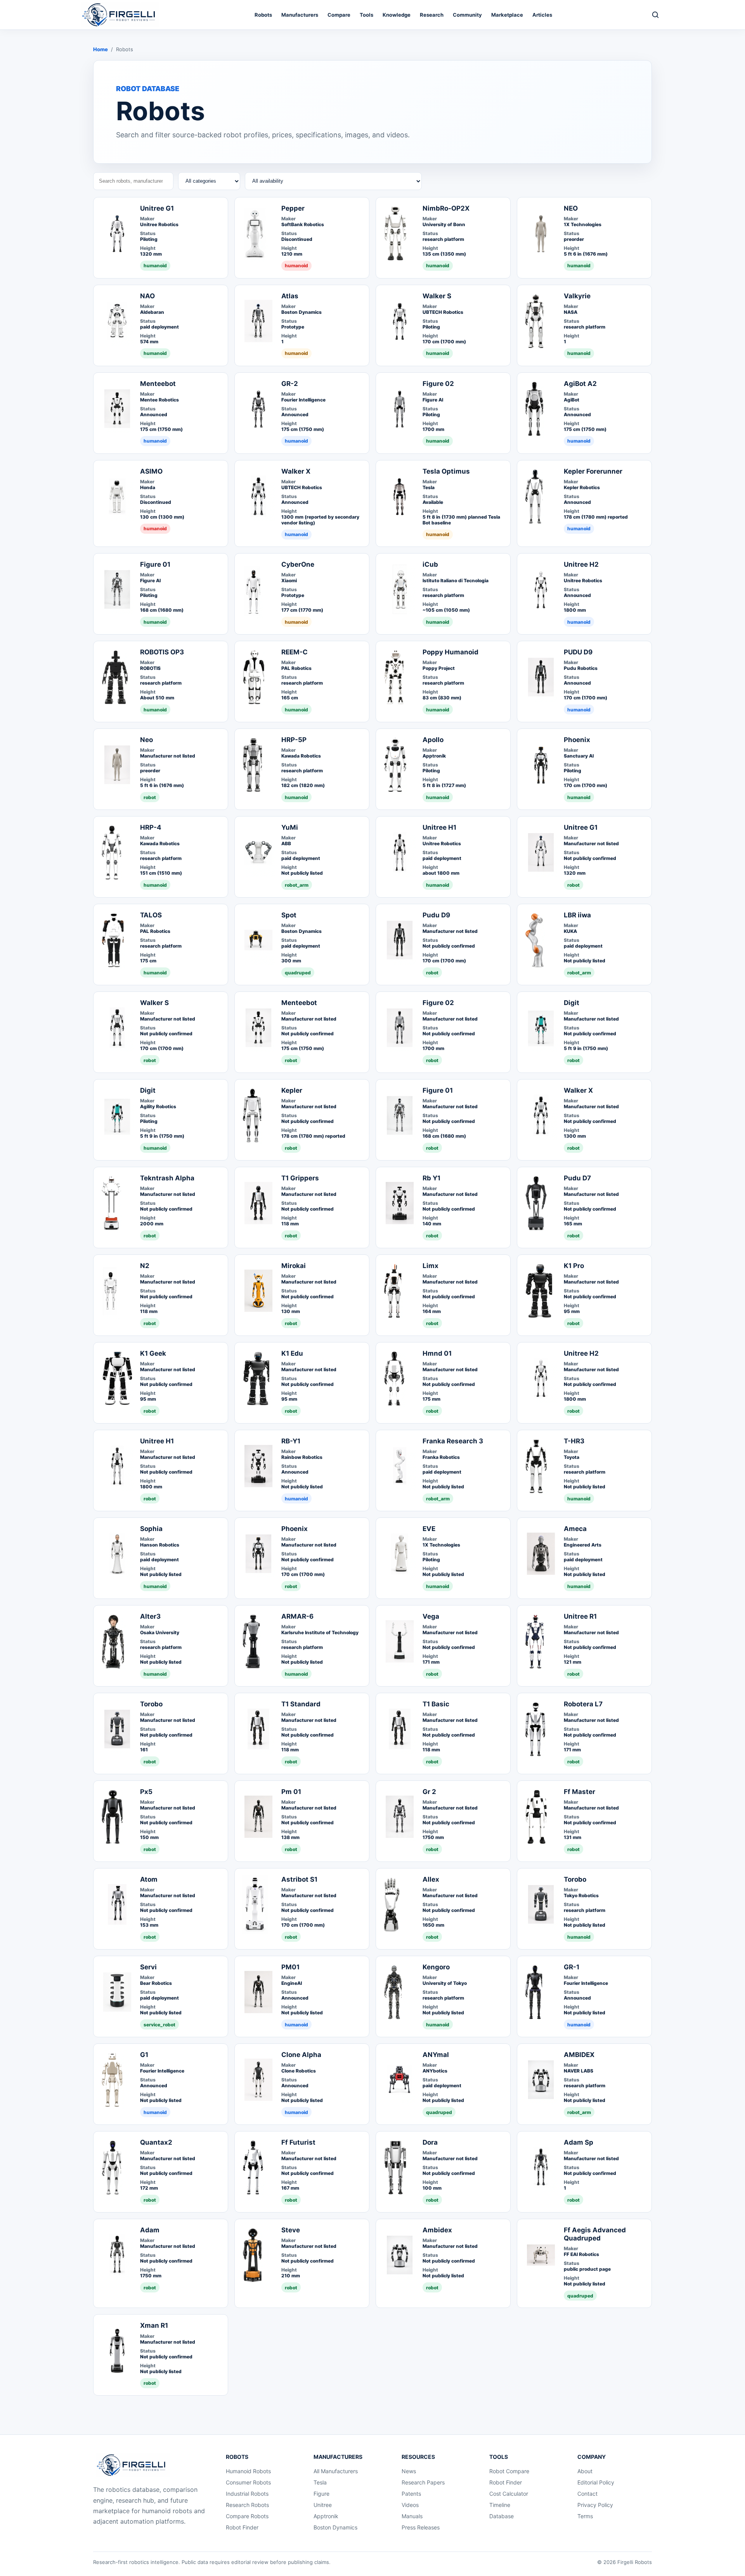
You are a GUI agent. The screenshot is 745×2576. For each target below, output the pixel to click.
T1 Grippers (300, 1178)
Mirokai (294, 1266)
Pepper (293, 208)
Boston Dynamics (335, 2527)
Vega (431, 1616)
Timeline (500, 2505)
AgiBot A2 (580, 384)
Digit (572, 1003)
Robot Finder (242, 2527)
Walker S (437, 296)
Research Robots (247, 2505)
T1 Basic (436, 1704)
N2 (145, 1266)
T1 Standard (301, 1704)
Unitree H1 (439, 827)
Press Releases (421, 2527)
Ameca (575, 1529)
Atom (149, 1879)
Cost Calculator (509, 2494)
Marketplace (507, 15)
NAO (147, 296)
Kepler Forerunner (593, 471)
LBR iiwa (577, 915)
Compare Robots (247, 2516)
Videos (410, 2505)
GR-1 (572, 1967)
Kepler (292, 1090)
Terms (585, 2516)
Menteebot (158, 384)
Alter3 (150, 1616)
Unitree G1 (157, 208)
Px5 (146, 1792)
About (585, 2471)
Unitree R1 (580, 1616)
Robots (263, 15)
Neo (146, 740)
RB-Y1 (291, 1441)
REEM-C (295, 652)
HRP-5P (294, 740)
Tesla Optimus (446, 471)
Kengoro (436, 1967)
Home (100, 49)
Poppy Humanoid (450, 652)
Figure (321, 2494)
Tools (366, 15)
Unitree (323, 2505)
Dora (430, 2142)
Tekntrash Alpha (167, 1178)
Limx (431, 1266)
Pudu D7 (577, 1178)
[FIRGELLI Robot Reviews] (120, 15)
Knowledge (397, 15)
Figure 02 (438, 384)
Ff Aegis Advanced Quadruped (595, 2234)
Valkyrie (577, 296)
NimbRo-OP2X (446, 208)
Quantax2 (156, 2142)
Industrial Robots (247, 2494)
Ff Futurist (298, 2142)
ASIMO (151, 471)
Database (502, 2516)
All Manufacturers (336, 2471)
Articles (542, 15)
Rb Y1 (431, 1178)
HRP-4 (151, 827)
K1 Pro (574, 1266)
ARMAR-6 (297, 1616)
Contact (587, 2494)
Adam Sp (579, 2142)
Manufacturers (300, 15)
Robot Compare (509, 2471)
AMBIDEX (579, 2055)
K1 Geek (153, 1353)
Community (467, 15)
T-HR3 (574, 1441)
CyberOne (298, 564)
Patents (411, 2494)
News (409, 2471)
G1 (144, 2055)
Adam (150, 2230)
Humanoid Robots (248, 2471)
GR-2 (290, 384)
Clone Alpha (301, 2055)
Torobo (151, 1704)
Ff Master (580, 1792)
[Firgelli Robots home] (133, 2465)
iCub (430, 564)
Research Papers (423, 2482)
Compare (339, 15)
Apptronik (326, 2516)
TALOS (151, 915)
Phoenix (577, 740)
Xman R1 (154, 2325)
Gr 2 (429, 1792)
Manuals (412, 2516)
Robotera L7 (583, 1704)
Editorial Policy (596, 2482)
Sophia (151, 1529)
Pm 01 (291, 1792)
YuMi (290, 827)
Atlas (290, 296)
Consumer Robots (248, 2482)
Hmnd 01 (437, 1353)
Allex (431, 1879)
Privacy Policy (595, 2505)
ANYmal (436, 2055)
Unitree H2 (581, 564)
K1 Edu (292, 1353)
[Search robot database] (655, 15)
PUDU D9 (578, 652)
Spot (289, 915)
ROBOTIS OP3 (162, 652)
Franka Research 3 (453, 1441)
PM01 (290, 1967)
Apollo (433, 740)
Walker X (296, 471)
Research (432, 15)
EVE (429, 1529)
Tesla (320, 2482)
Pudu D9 (436, 915)
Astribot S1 (299, 1879)
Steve (291, 2230)
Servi (148, 1967)
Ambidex (437, 2230)
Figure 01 (155, 564)
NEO (571, 208)
